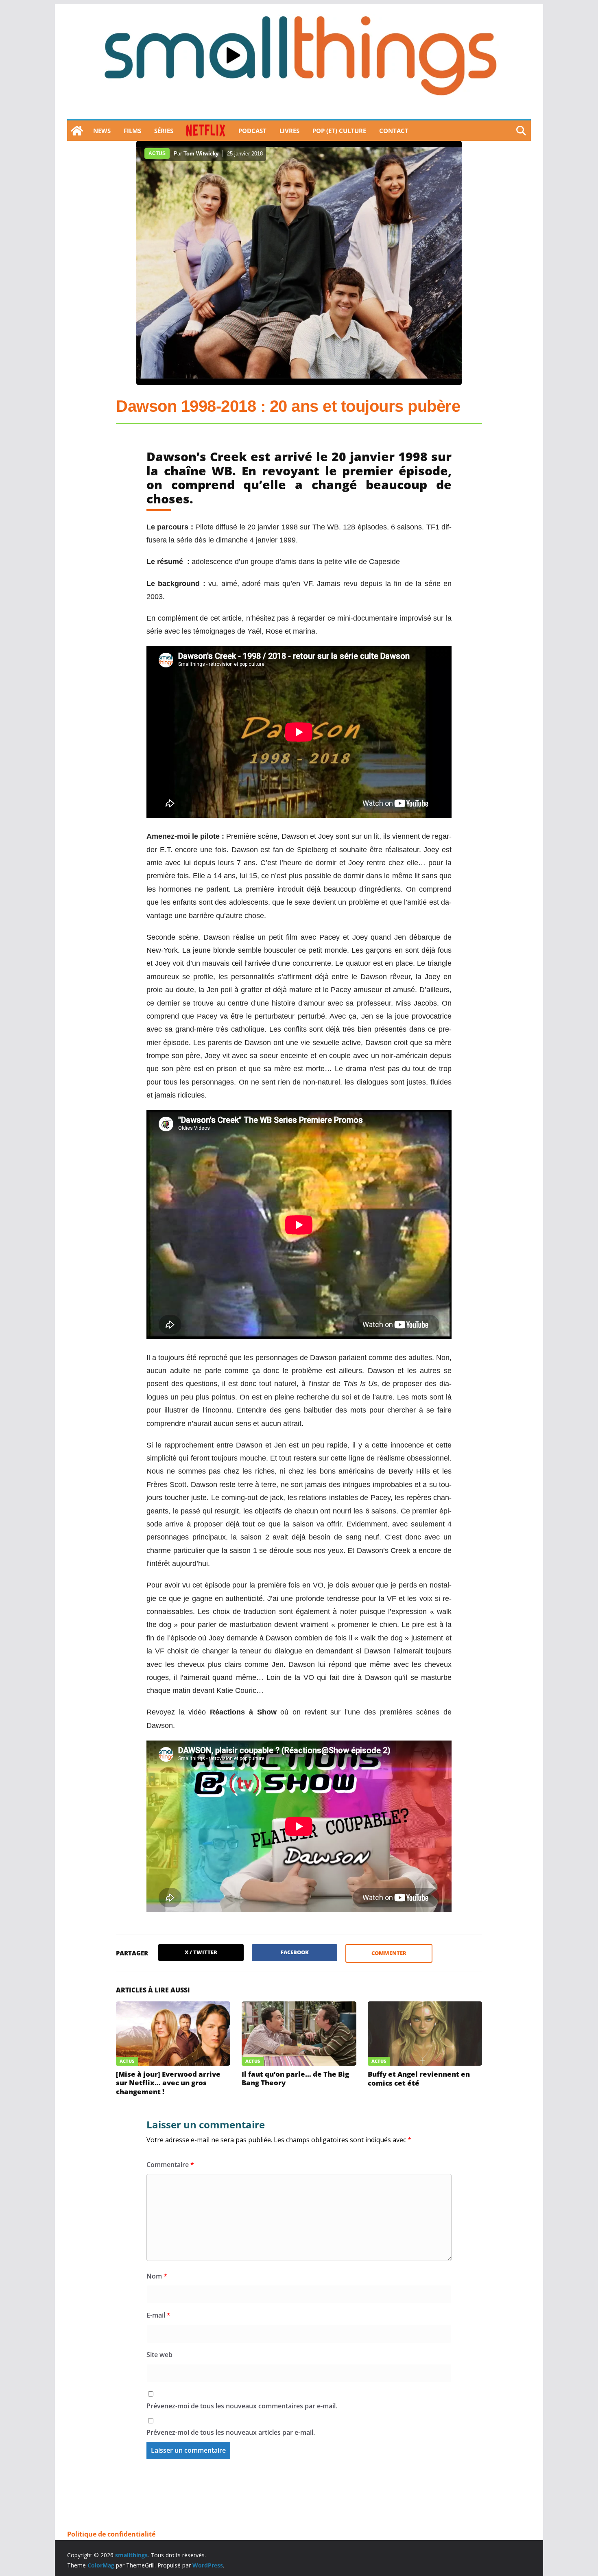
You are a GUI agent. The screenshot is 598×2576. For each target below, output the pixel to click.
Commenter (389, 1953)
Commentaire (170, 2165)
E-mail (158, 2315)
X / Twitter (201, 1952)
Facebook (295, 1952)
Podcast (252, 131)
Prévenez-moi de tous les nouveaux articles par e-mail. (231, 2432)
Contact (394, 131)
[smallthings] (77, 131)
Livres (289, 131)
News (102, 131)
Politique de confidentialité (111, 2534)
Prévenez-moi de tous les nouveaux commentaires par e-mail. (242, 2406)
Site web (159, 2355)
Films (132, 131)
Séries (164, 131)
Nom (157, 2276)
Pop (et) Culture (339, 131)
